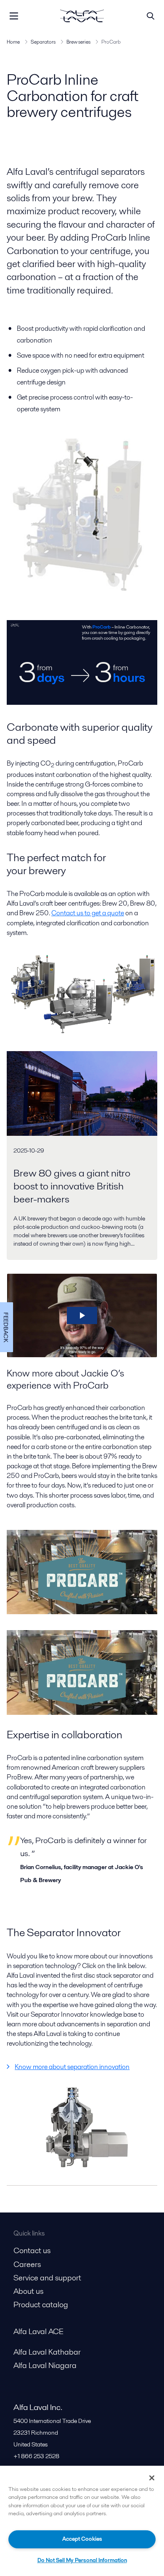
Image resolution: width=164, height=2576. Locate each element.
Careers (27, 2264)
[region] (82, 2521)
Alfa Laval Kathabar (47, 2352)
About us (28, 2291)
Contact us (32, 2250)
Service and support (47, 2278)
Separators (43, 42)
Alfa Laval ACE (38, 2331)
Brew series (78, 42)
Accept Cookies (82, 2539)
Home (13, 42)
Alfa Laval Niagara (45, 2365)
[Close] (152, 2478)
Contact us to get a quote (88, 913)
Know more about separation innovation (72, 2067)
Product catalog (41, 2305)
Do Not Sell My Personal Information (82, 2560)
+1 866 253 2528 (36, 2456)
